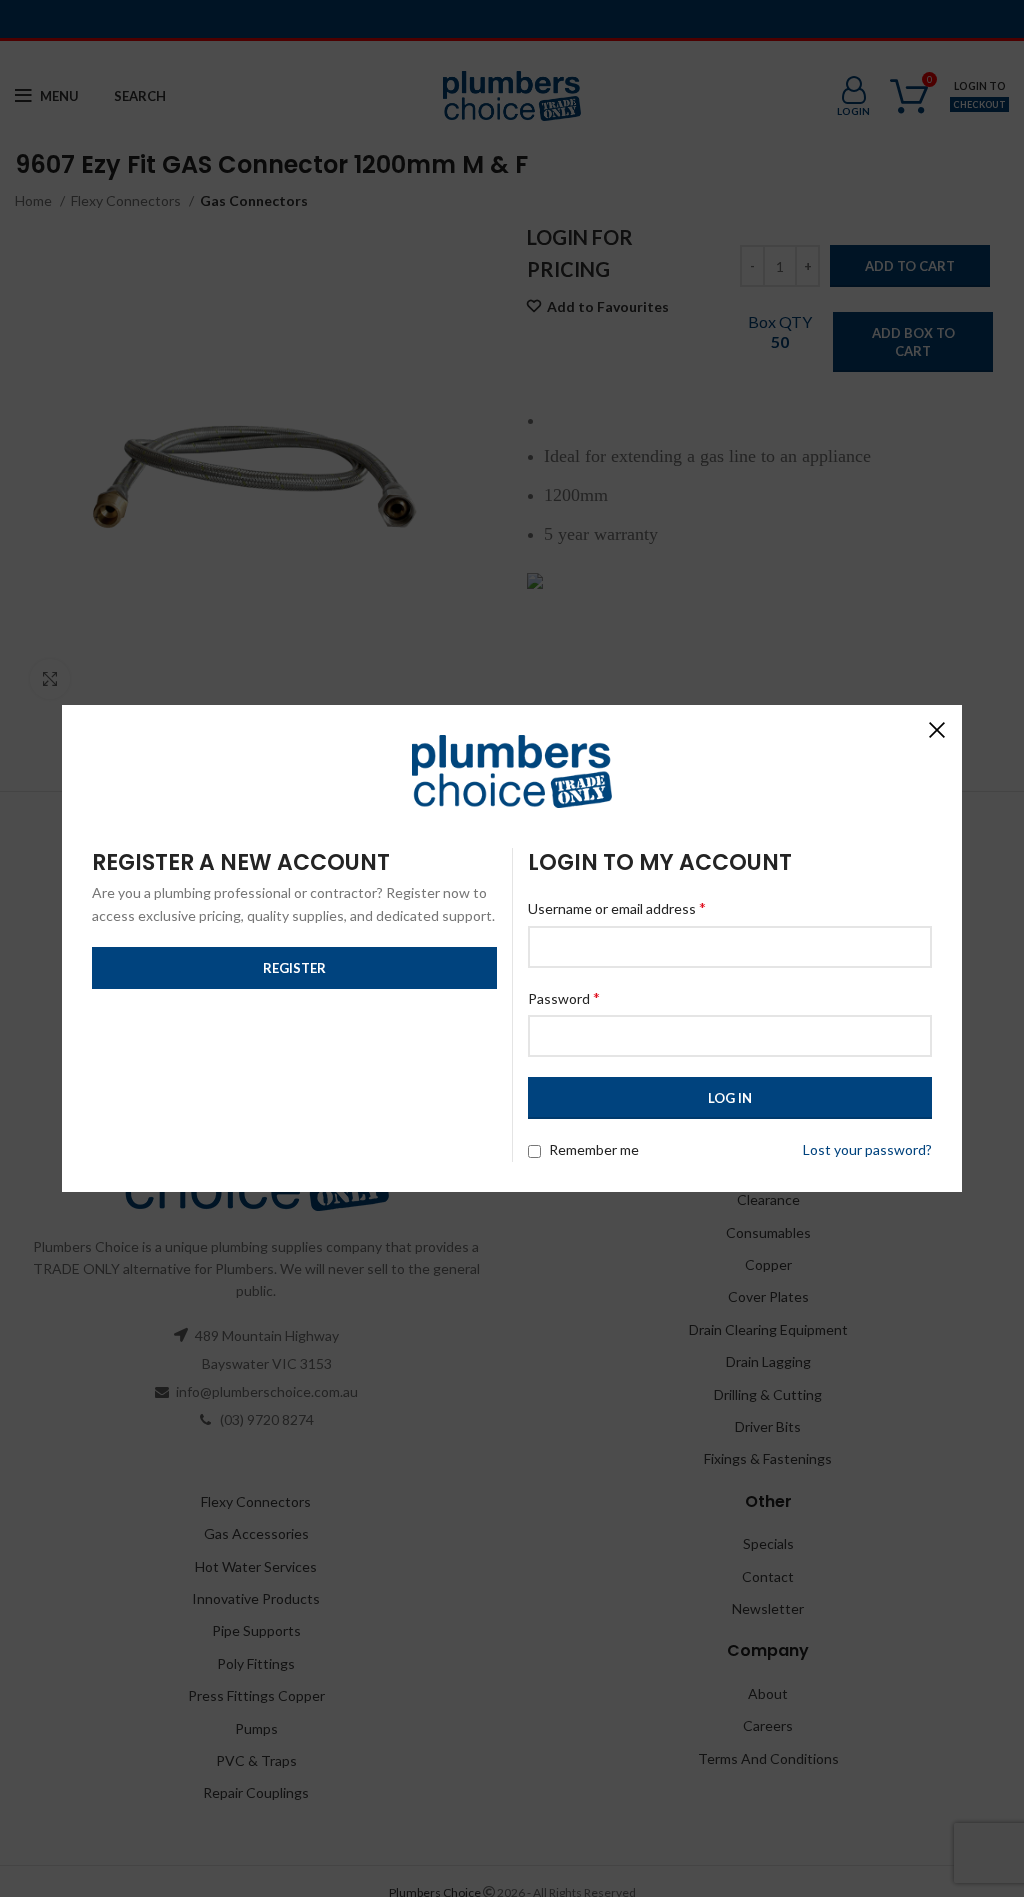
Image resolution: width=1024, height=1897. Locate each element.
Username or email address (617, 907)
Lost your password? (867, 1149)
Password (564, 997)
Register (294, 968)
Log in (730, 1098)
